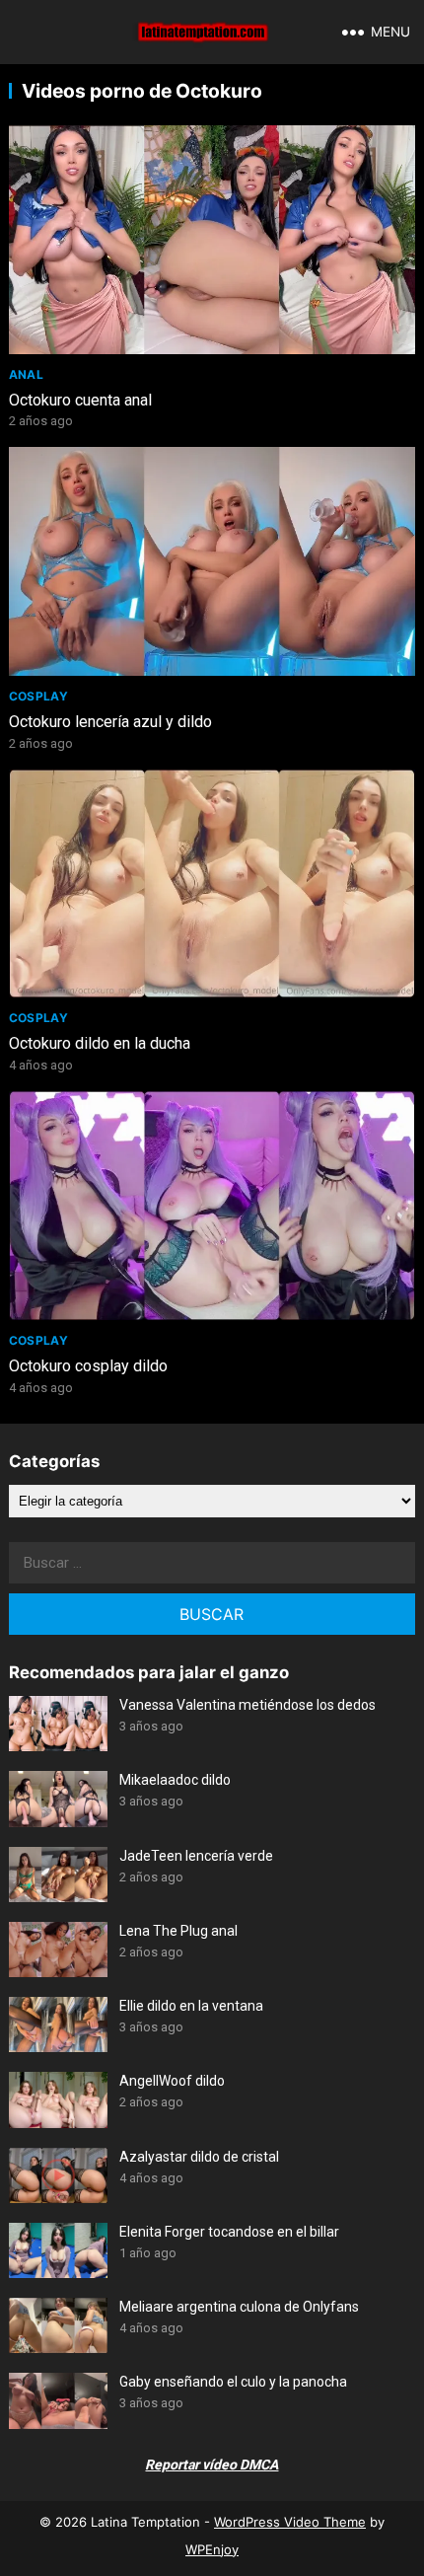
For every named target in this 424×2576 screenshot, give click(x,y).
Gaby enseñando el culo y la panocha (233, 2382)
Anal (26, 374)
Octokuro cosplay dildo (88, 1366)
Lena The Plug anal (178, 1931)
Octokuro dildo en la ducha (100, 1043)
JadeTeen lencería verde (196, 1856)
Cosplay (39, 696)
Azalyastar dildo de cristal (199, 2157)
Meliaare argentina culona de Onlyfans (239, 2307)
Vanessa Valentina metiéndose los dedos (247, 1705)
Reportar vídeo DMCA (212, 2465)
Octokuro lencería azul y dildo (110, 722)
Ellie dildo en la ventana (191, 2006)
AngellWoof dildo (172, 2081)
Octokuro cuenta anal (80, 400)
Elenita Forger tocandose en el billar (229, 2232)
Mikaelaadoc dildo (175, 1780)
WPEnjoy (212, 2549)
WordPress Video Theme (290, 2522)
